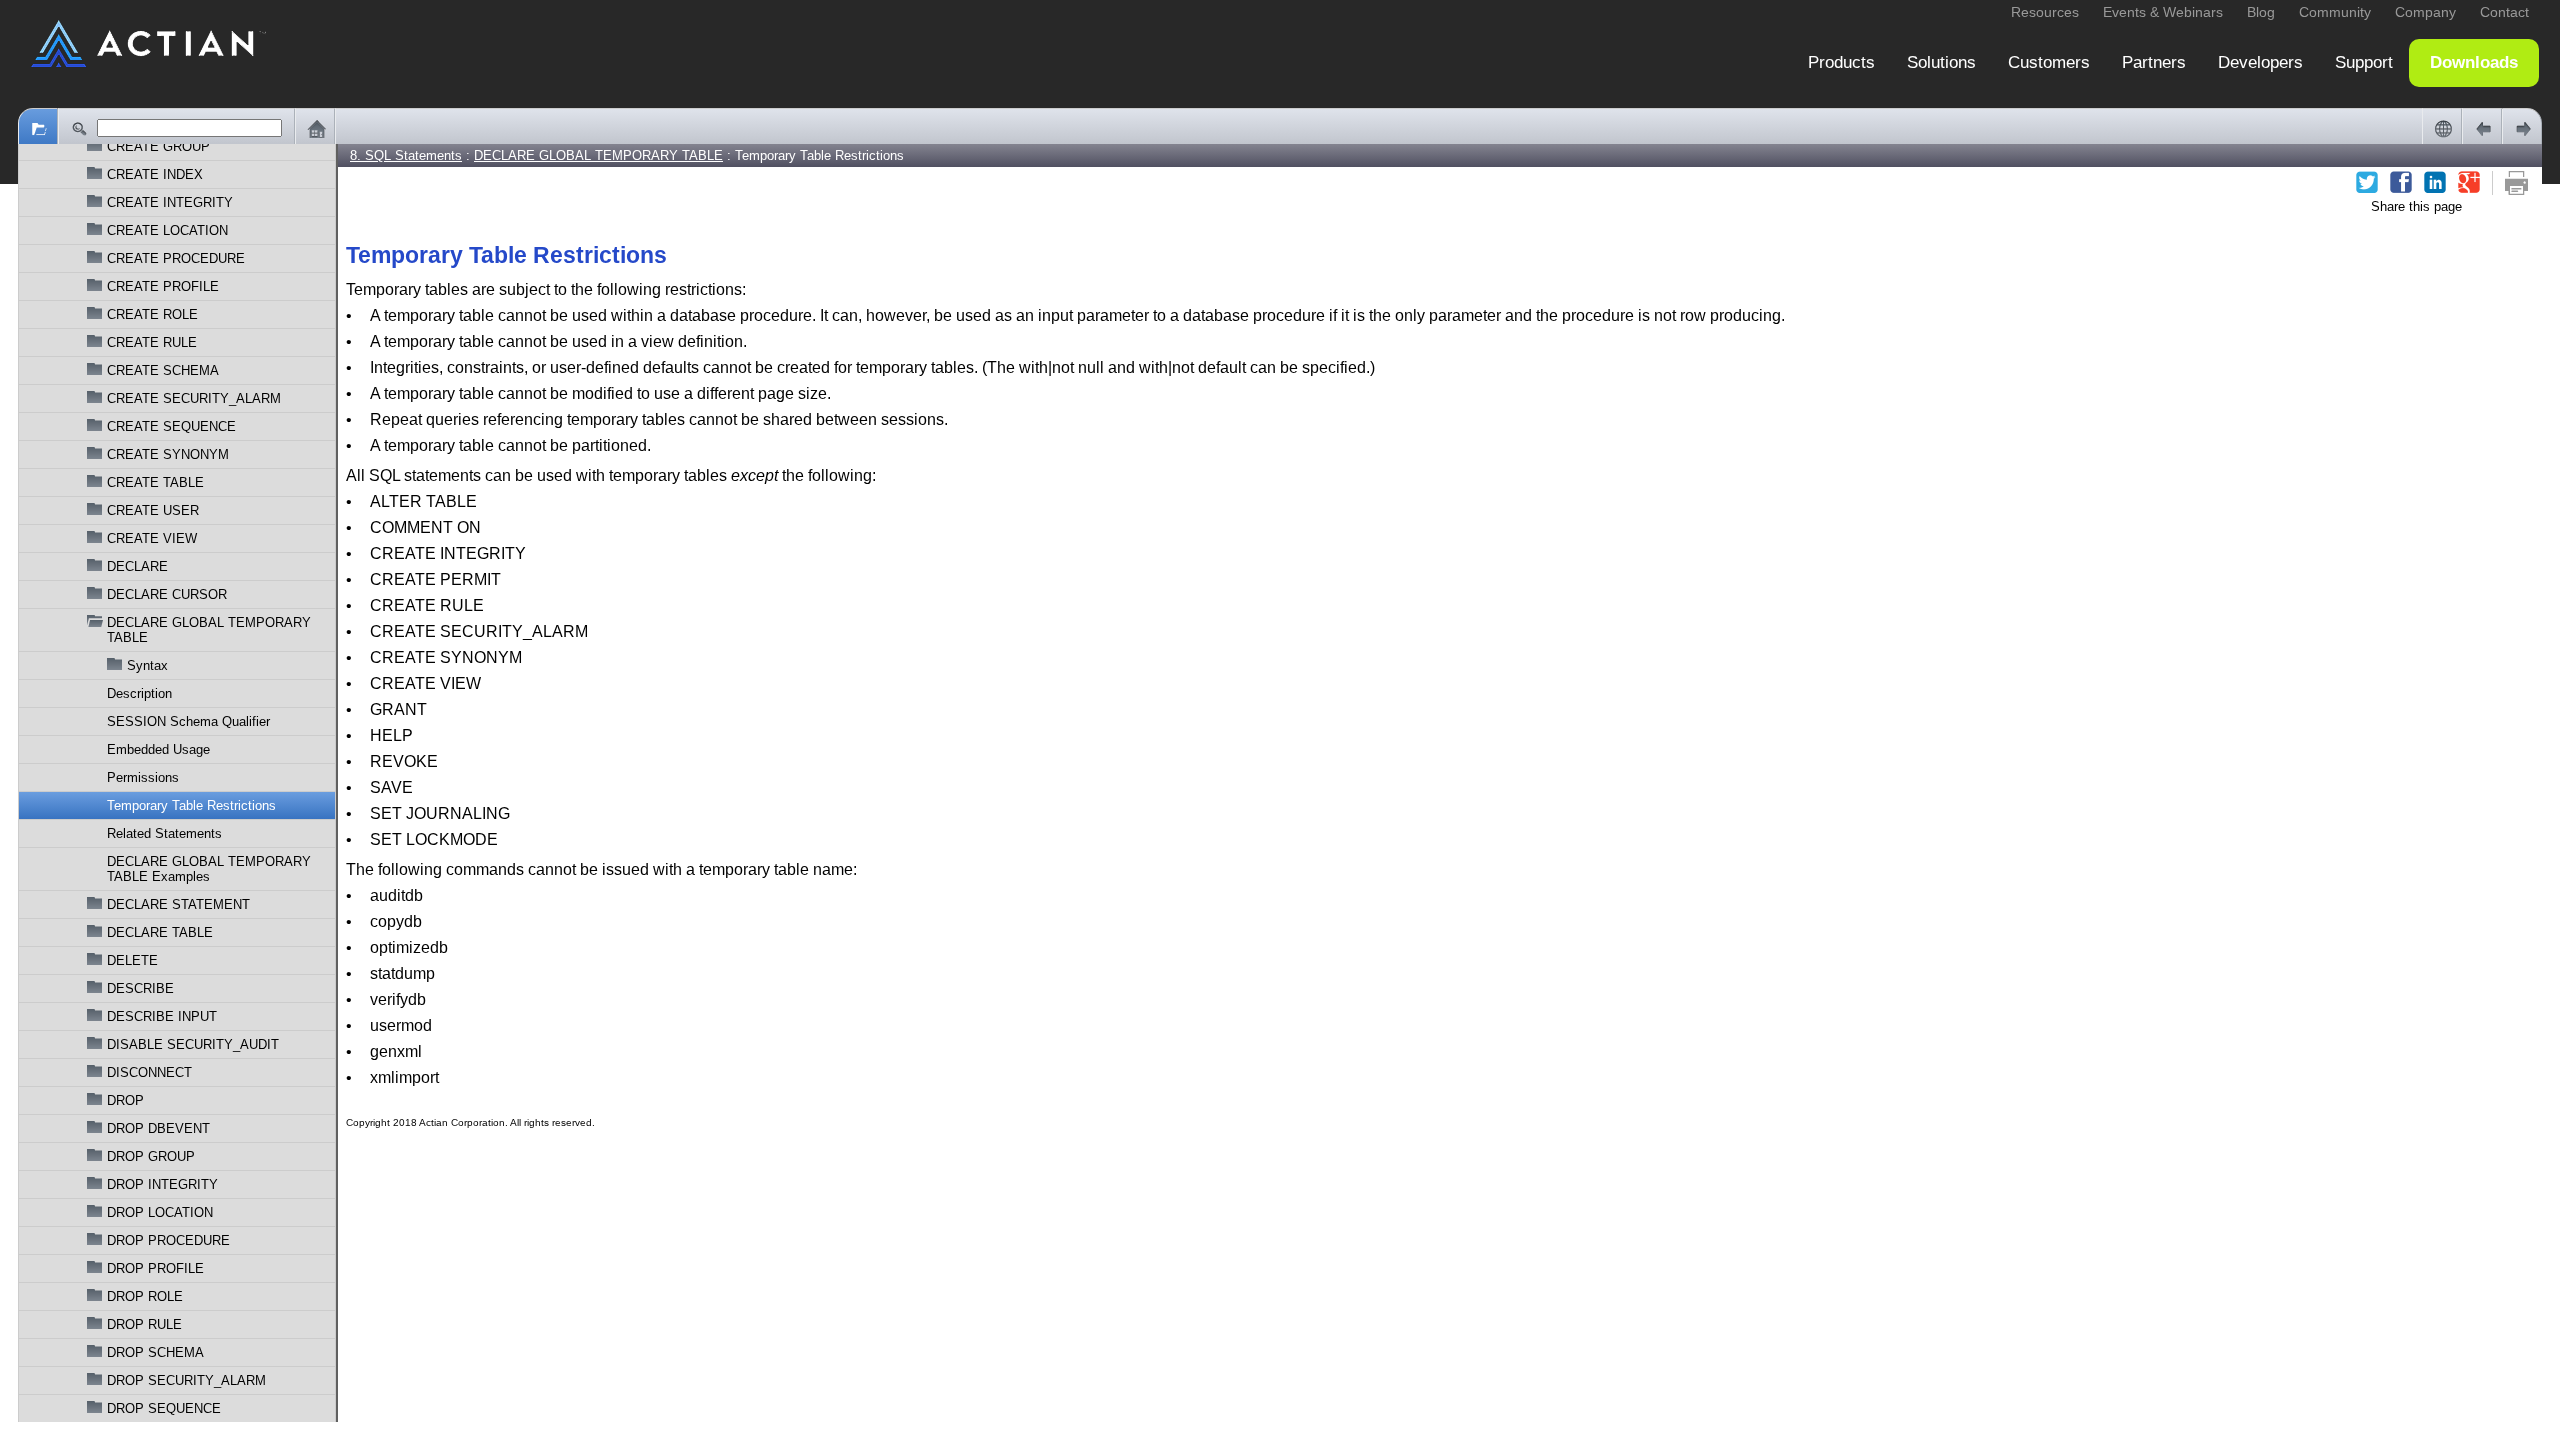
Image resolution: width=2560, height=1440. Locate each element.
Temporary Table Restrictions (191, 805)
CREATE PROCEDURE (176, 258)
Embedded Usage (158, 749)
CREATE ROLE (152, 314)
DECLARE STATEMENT (178, 904)
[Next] (2522, 128)
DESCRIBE (140, 988)
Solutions (1941, 62)
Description (139, 693)
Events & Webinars (2163, 12)
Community (2335, 12)
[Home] (315, 128)
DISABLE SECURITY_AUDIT (193, 1044)
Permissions (143, 777)
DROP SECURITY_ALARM (186, 1380)
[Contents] (38, 128)
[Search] (78, 128)
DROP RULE (144, 1324)
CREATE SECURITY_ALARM (194, 398)
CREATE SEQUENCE (171, 426)
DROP (125, 1100)
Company (2425, 12)
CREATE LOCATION (167, 230)
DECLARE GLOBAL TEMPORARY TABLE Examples (209, 869)
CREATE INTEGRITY (170, 202)
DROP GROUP (151, 1156)
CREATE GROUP (158, 146)
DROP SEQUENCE (164, 1408)
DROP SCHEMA (155, 1352)
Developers (2260, 62)
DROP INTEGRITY (162, 1184)
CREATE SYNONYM (168, 454)
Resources (2045, 12)
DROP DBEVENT (158, 1128)
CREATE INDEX (155, 174)
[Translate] (2442, 128)
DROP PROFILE (155, 1268)
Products (1841, 62)
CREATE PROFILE (163, 286)
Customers (2049, 62)
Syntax (147, 665)
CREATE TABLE (155, 482)
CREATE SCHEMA (163, 370)
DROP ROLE (145, 1296)
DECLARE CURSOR (167, 594)
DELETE (132, 960)
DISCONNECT (149, 1072)
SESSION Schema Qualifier (188, 721)
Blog (2261, 12)
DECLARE (137, 566)
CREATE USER (153, 510)
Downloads (2474, 62)
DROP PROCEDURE (168, 1240)
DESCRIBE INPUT (162, 1016)
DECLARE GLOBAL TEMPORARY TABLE (209, 630)
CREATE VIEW (152, 538)
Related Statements (164, 833)
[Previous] (2482, 128)
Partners (2154, 62)
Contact (2504, 12)
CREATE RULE (152, 342)
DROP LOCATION (160, 1212)
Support (2364, 62)
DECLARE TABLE (160, 932)
